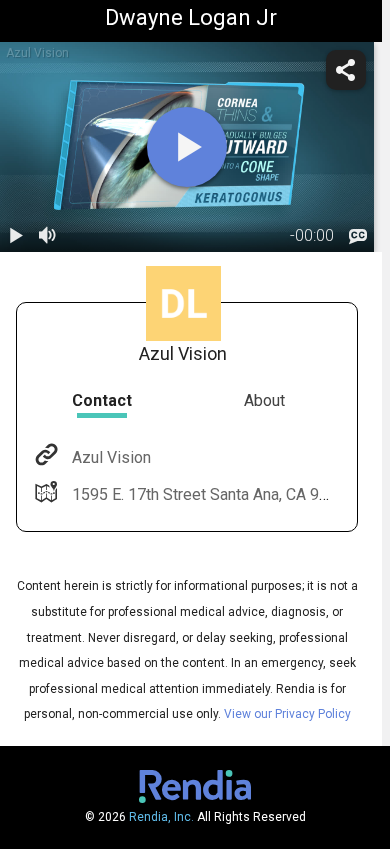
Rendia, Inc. (161, 817)
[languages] (358, 236)
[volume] (48, 236)
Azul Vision (111, 457)
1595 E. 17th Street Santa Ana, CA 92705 (213, 494)
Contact (102, 400)
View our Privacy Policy (287, 714)
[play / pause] (16, 236)
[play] (187, 147)
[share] (346, 70)
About (264, 400)
